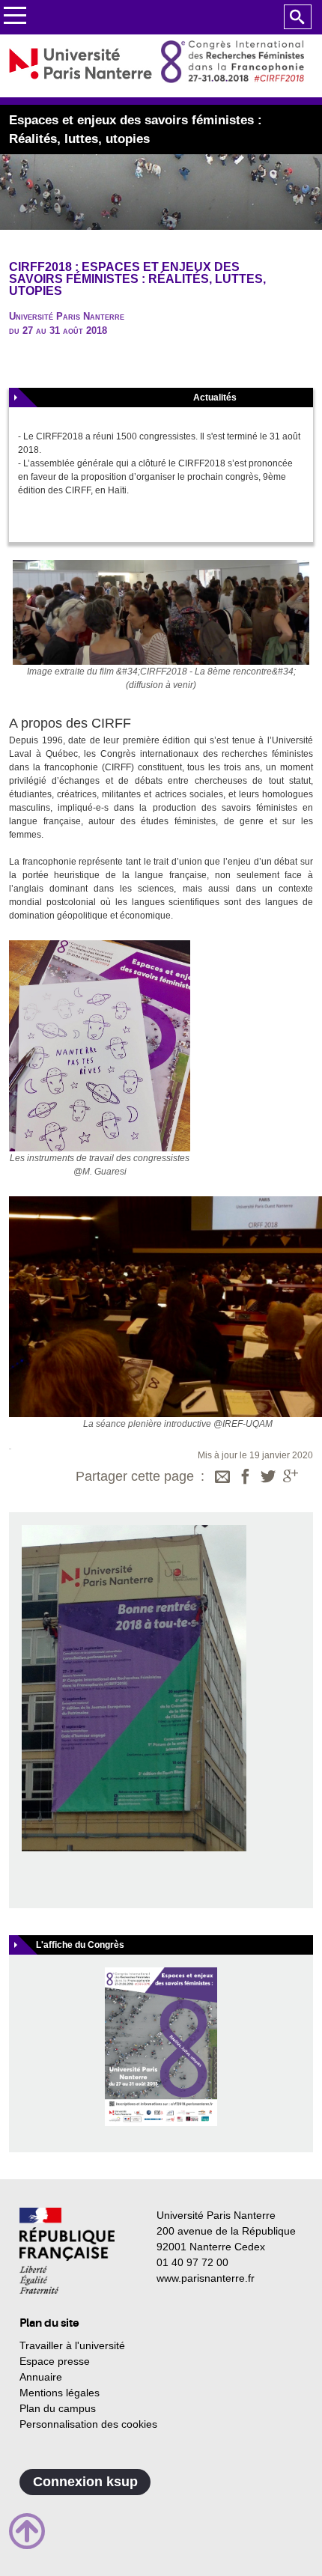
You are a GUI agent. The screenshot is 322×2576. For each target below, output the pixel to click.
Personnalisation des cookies (88, 2424)
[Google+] (291, 1478)
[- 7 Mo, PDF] (161, 2046)
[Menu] (15, 18)
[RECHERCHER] (298, 17)
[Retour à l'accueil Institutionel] (67, 2251)
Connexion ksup (85, 2482)
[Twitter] (268, 1478)
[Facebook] (246, 1478)
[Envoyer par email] (222, 1478)
